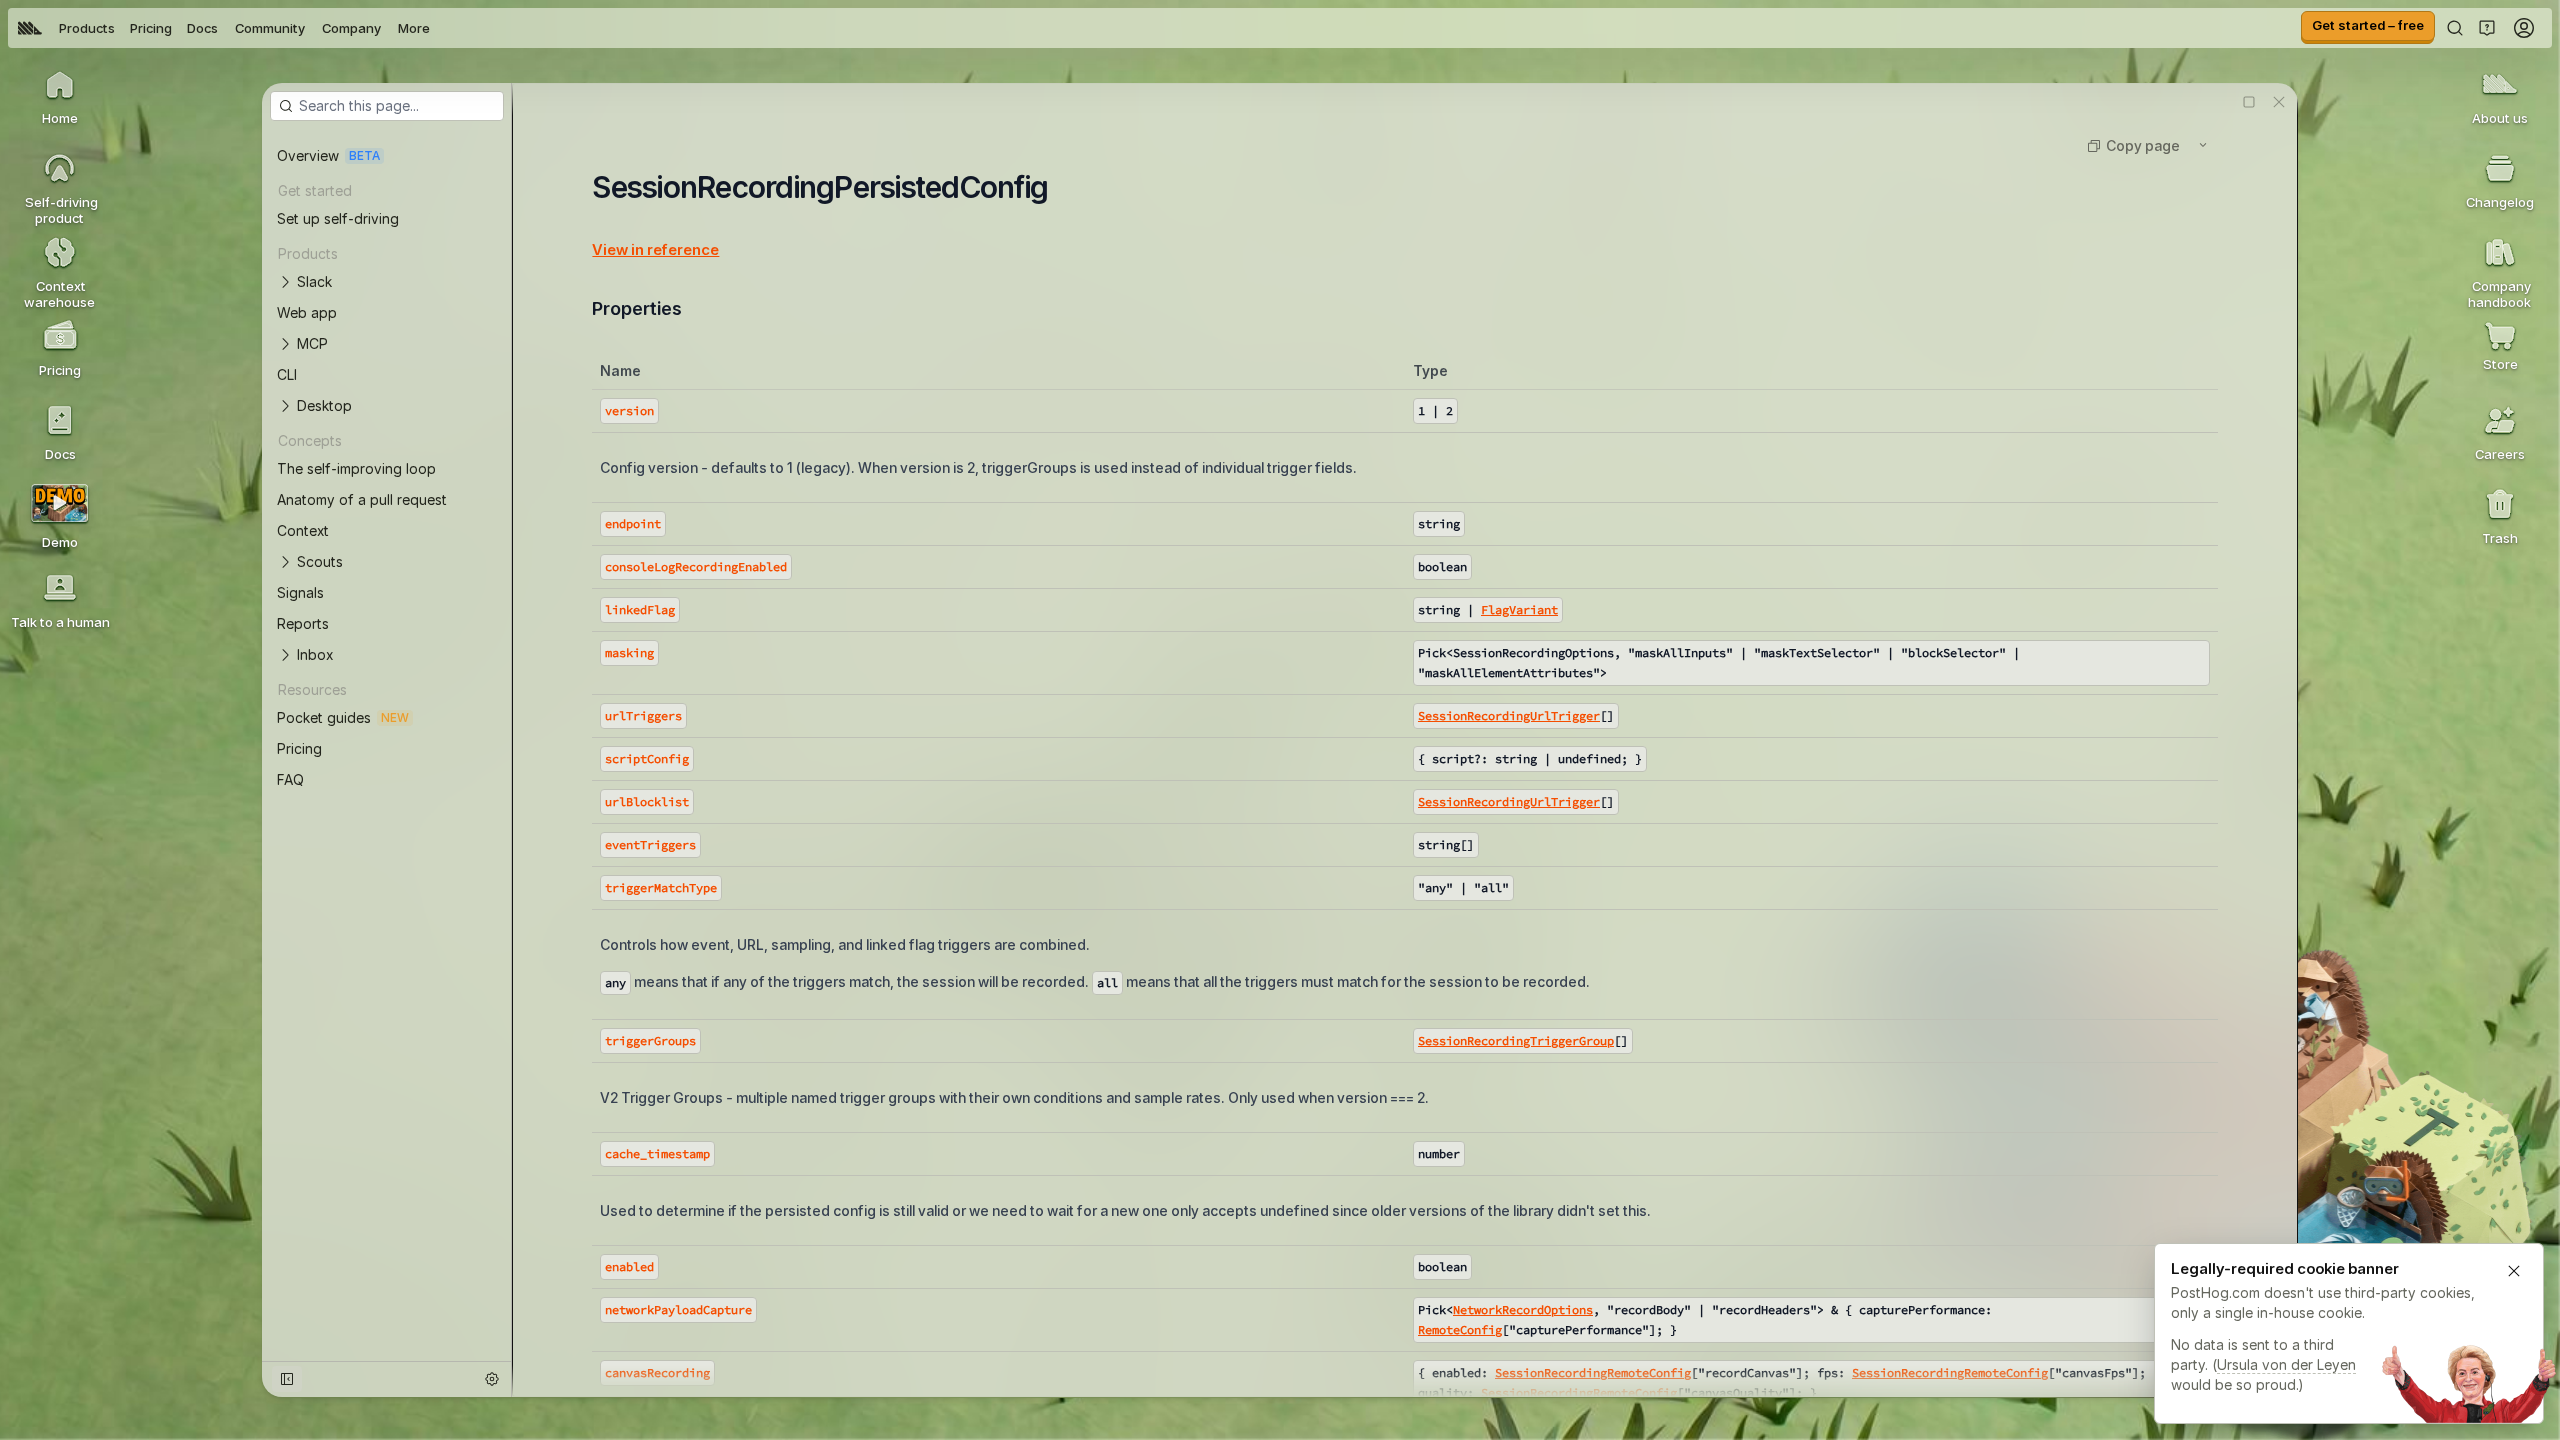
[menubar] (224, 28)
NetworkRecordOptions (1523, 1309)
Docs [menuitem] (202, 28)
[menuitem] (30, 28)
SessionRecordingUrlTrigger (1509, 715)
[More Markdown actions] (2203, 145)
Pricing (151, 28)
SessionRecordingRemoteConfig (1593, 1372)
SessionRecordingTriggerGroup (1516, 1040)
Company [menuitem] (351, 28)
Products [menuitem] (87, 28)
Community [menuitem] (270, 28)
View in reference (655, 249)
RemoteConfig (1460, 1329)
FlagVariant (1519, 609)
